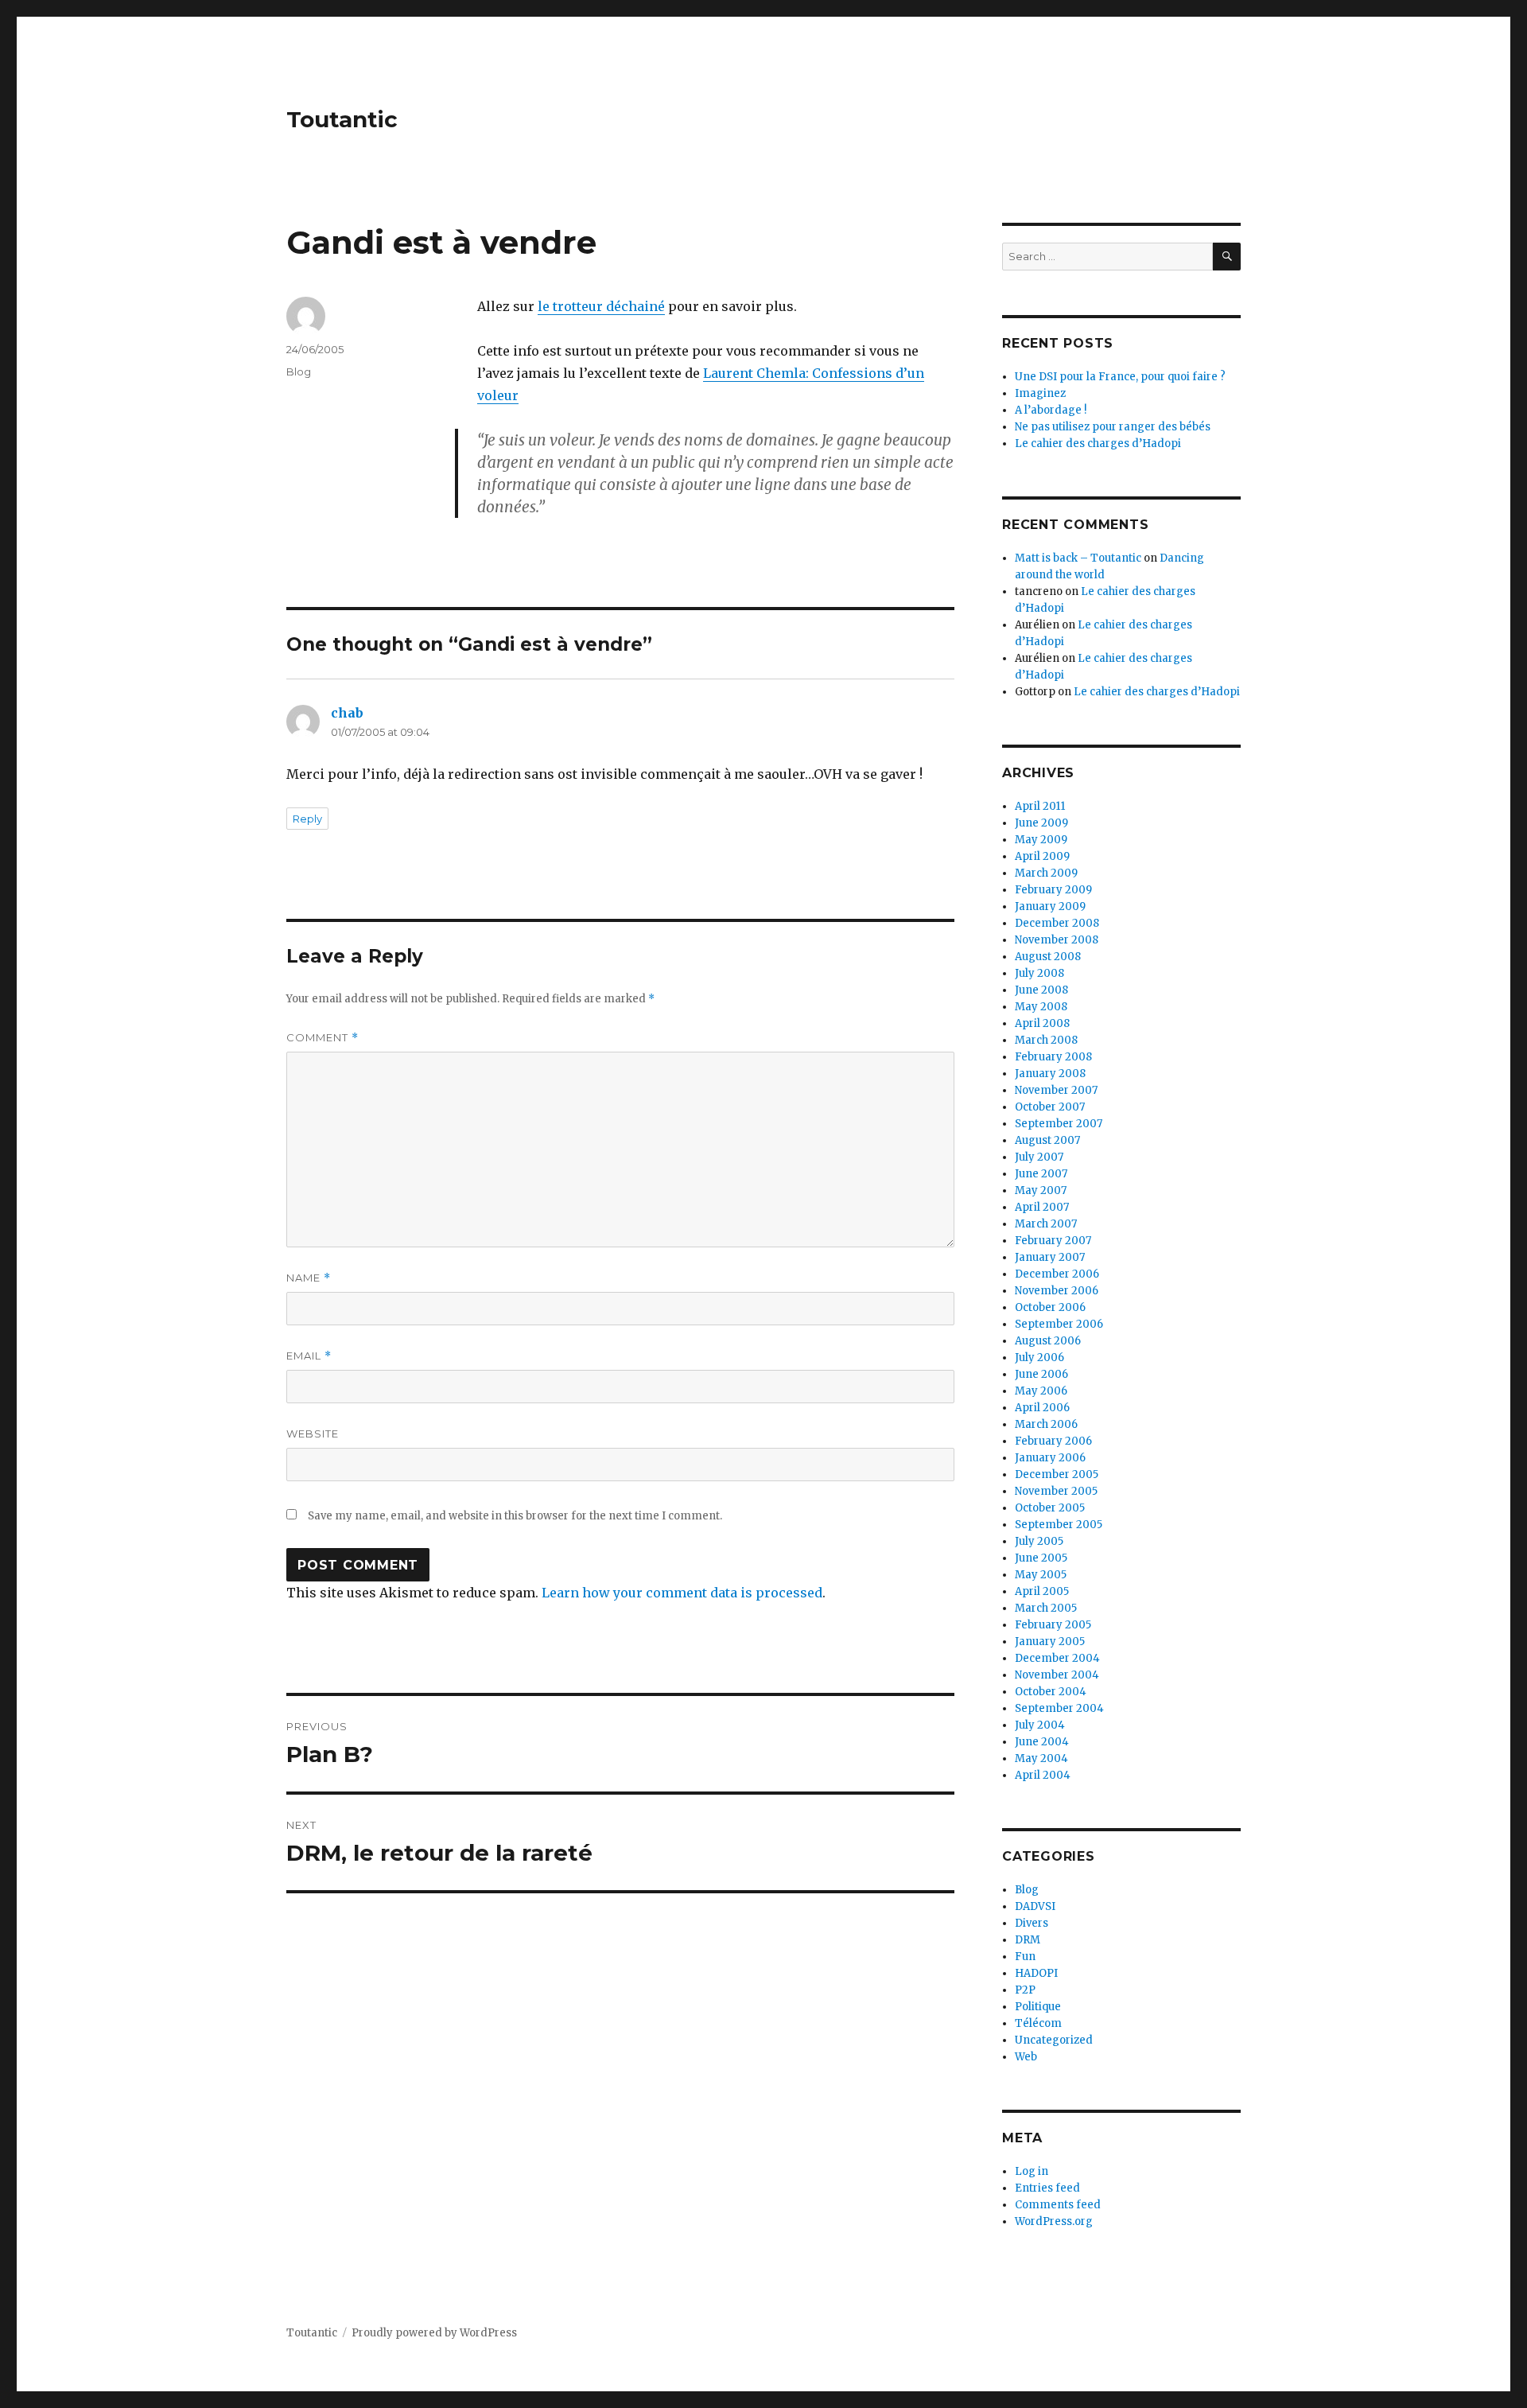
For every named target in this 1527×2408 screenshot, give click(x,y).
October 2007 (1050, 1107)
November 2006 (1057, 1291)
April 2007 (1042, 1207)
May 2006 (1041, 1391)
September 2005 (1059, 1525)
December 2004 (1057, 1658)
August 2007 (1047, 1140)
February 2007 (1053, 1241)
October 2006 (1050, 1307)
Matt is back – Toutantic (1078, 558)
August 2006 (1048, 1341)
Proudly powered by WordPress (434, 2333)
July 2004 (1040, 1725)
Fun (1025, 1957)
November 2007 (1056, 1090)
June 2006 (1041, 1374)
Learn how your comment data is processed (682, 1593)
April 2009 (1042, 856)
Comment (322, 1038)
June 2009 (1041, 823)
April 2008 (1042, 1023)
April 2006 (1042, 1408)
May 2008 (1041, 1007)
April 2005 (1042, 1591)
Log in (1032, 2171)
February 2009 (1053, 890)
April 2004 (1043, 1775)
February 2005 (1053, 1625)
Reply (307, 819)
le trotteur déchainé (601, 306)
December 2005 (1057, 1474)
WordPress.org (1054, 2221)
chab (347, 713)
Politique (1038, 2007)
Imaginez (1040, 393)
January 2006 (1050, 1458)
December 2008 (1057, 923)
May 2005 (1041, 1575)
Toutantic (342, 119)
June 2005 (1041, 1558)
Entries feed (1047, 2188)
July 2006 (1039, 1358)
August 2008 (1048, 957)
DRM (1028, 1940)
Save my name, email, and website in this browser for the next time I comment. (515, 1516)
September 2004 (1059, 1708)
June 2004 (1042, 1742)
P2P (1025, 1990)
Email (309, 1356)
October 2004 (1051, 1692)
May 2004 (1041, 1758)
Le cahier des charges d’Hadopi (1098, 443)
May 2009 (1041, 840)
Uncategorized (1054, 2040)
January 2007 (1050, 1257)
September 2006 (1059, 1324)
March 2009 (1046, 873)
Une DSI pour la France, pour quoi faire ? (1120, 377)
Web (1026, 2057)
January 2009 (1050, 906)
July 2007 (1039, 1157)
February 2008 (1053, 1057)
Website (313, 1434)
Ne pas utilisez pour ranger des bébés (1113, 427)
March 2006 (1046, 1424)
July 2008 (1039, 973)
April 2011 (1040, 806)
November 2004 (1057, 1675)
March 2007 (1046, 1224)
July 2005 (1039, 1541)
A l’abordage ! (1051, 410)
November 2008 (1057, 940)
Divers (1032, 1923)
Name (309, 1278)
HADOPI (1036, 1973)
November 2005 (1056, 1491)
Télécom (1038, 2023)
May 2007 (1041, 1190)
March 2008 (1046, 1040)
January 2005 (1050, 1642)
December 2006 (1057, 1274)
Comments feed (1058, 2205)
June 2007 (1041, 1174)
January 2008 (1050, 1074)
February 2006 (1053, 1441)
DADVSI (1035, 1906)
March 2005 (1046, 1608)
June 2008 (1041, 990)
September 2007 (1059, 1124)
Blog (299, 372)
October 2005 (1050, 1508)
